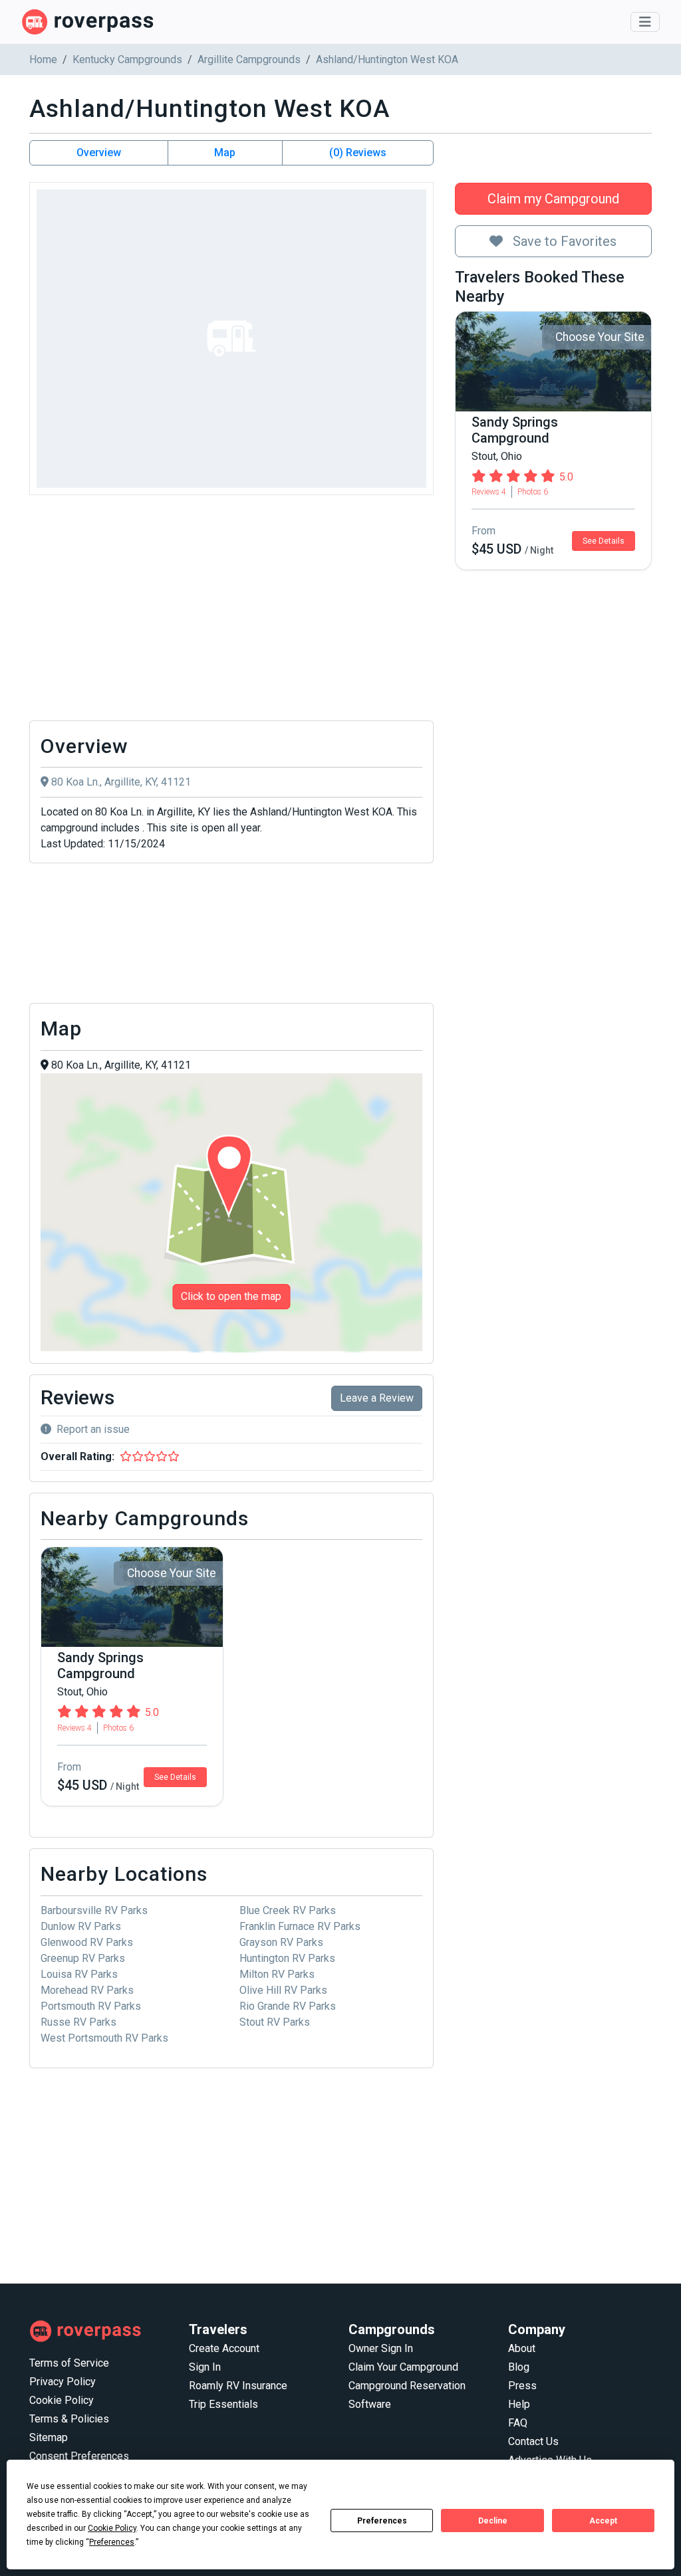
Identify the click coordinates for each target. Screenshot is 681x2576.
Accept (603, 2521)
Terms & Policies (69, 2419)
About (522, 2348)
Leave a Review (377, 1398)
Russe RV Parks (78, 2022)
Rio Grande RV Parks (288, 2006)
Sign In (205, 2367)
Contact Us (533, 2441)
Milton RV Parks (277, 1974)
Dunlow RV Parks (81, 1926)
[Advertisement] (231, 611)
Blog (519, 2367)
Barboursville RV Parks (94, 1910)
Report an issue (93, 1429)
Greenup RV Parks (83, 1958)
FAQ (518, 2423)
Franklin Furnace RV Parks (300, 1926)
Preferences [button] (112, 2542)
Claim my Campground (553, 199)
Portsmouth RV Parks (91, 2006)
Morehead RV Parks (87, 1990)
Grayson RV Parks (281, 1942)
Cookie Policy (62, 2400)
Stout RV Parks (275, 2022)
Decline (493, 2521)
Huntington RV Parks (287, 1958)
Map (225, 153)
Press (522, 2386)
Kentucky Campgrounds (127, 59)
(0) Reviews (358, 153)
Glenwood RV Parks (87, 1942)
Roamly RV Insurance (238, 2386)
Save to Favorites (563, 241)
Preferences (382, 2521)
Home (43, 59)
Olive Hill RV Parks (283, 1990)
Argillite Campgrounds (249, 59)
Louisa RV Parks (79, 1974)
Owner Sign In (381, 2348)
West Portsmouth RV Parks (104, 2038)
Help (519, 2404)
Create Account (224, 2348)
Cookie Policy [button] (112, 2528)
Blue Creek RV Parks (288, 1910)
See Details (604, 541)
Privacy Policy (63, 2382)
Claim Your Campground (403, 2367)
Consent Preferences (79, 2456)
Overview (99, 153)
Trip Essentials (223, 2404)
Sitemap (49, 2437)
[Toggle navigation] (645, 22)
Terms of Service (69, 2363)
